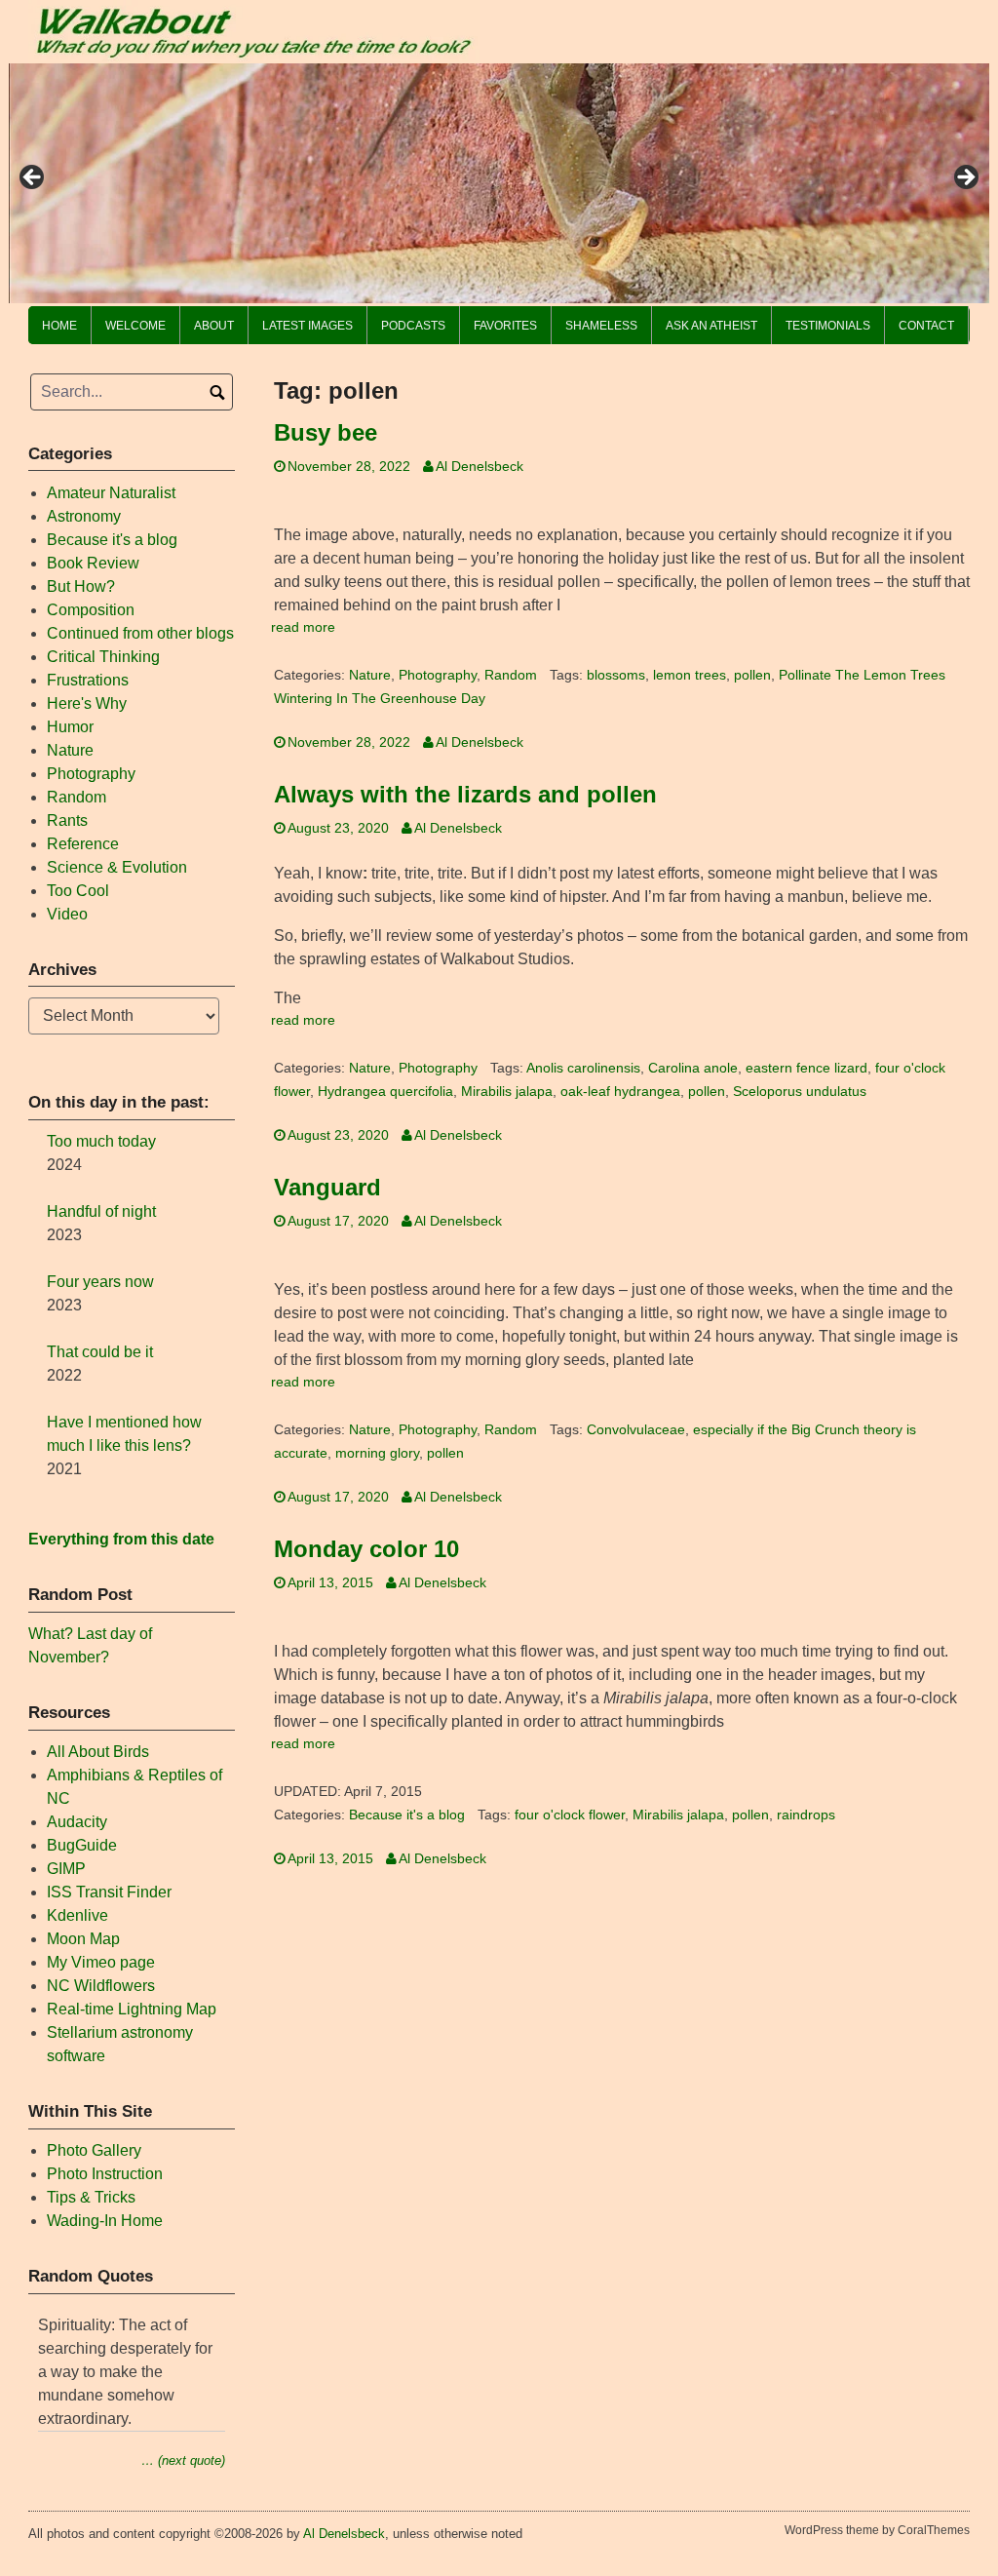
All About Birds (98, 1752)
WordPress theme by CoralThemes (877, 2530)
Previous (33, 178)
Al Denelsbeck (480, 467)
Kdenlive (77, 1915)
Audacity (77, 1822)
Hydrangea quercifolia (385, 1092)
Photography (438, 675)
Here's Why (87, 703)
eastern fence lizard (806, 1068)
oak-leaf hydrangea (620, 1092)
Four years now (100, 1282)
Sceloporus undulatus (800, 1092)
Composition (91, 610)
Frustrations (88, 680)
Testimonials (828, 326)
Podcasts (413, 326)
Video (67, 914)
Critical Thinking (103, 657)
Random (511, 675)
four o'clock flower (570, 1815)
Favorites (505, 326)
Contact (926, 326)
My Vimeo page (101, 1962)
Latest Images (307, 326)
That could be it (100, 1352)
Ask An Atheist (711, 326)
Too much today (101, 1141)
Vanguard (327, 1187)
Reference (83, 844)
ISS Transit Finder (109, 1892)
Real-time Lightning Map (132, 2009)
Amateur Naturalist (111, 493)
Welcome (135, 326)
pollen (752, 675)
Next (965, 178)
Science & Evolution (117, 867)
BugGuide (82, 1845)
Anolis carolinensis (583, 1068)
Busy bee (326, 432)
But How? (81, 586)
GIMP (66, 1869)
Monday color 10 (366, 1549)
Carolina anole (693, 1068)
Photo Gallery (94, 2150)
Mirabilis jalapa (507, 1092)
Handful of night (101, 1211)
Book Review (93, 563)
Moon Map (83, 1939)
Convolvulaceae (636, 1430)
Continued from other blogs (140, 633)
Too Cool (78, 891)
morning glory (377, 1453)
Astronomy (84, 516)
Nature (370, 675)
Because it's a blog (407, 1815)
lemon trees (690, 675)
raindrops (806, 1815)
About (214, 326)
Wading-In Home (105, 2221)
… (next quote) (183, 2460)
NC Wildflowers (101, 1986)
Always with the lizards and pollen (465, 794)
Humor (70, 727)
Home (59, 326)
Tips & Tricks (91, 2197)
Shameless (601, 326)
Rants (67, 820)
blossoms (616, 675)
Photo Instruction (105, 2174)
